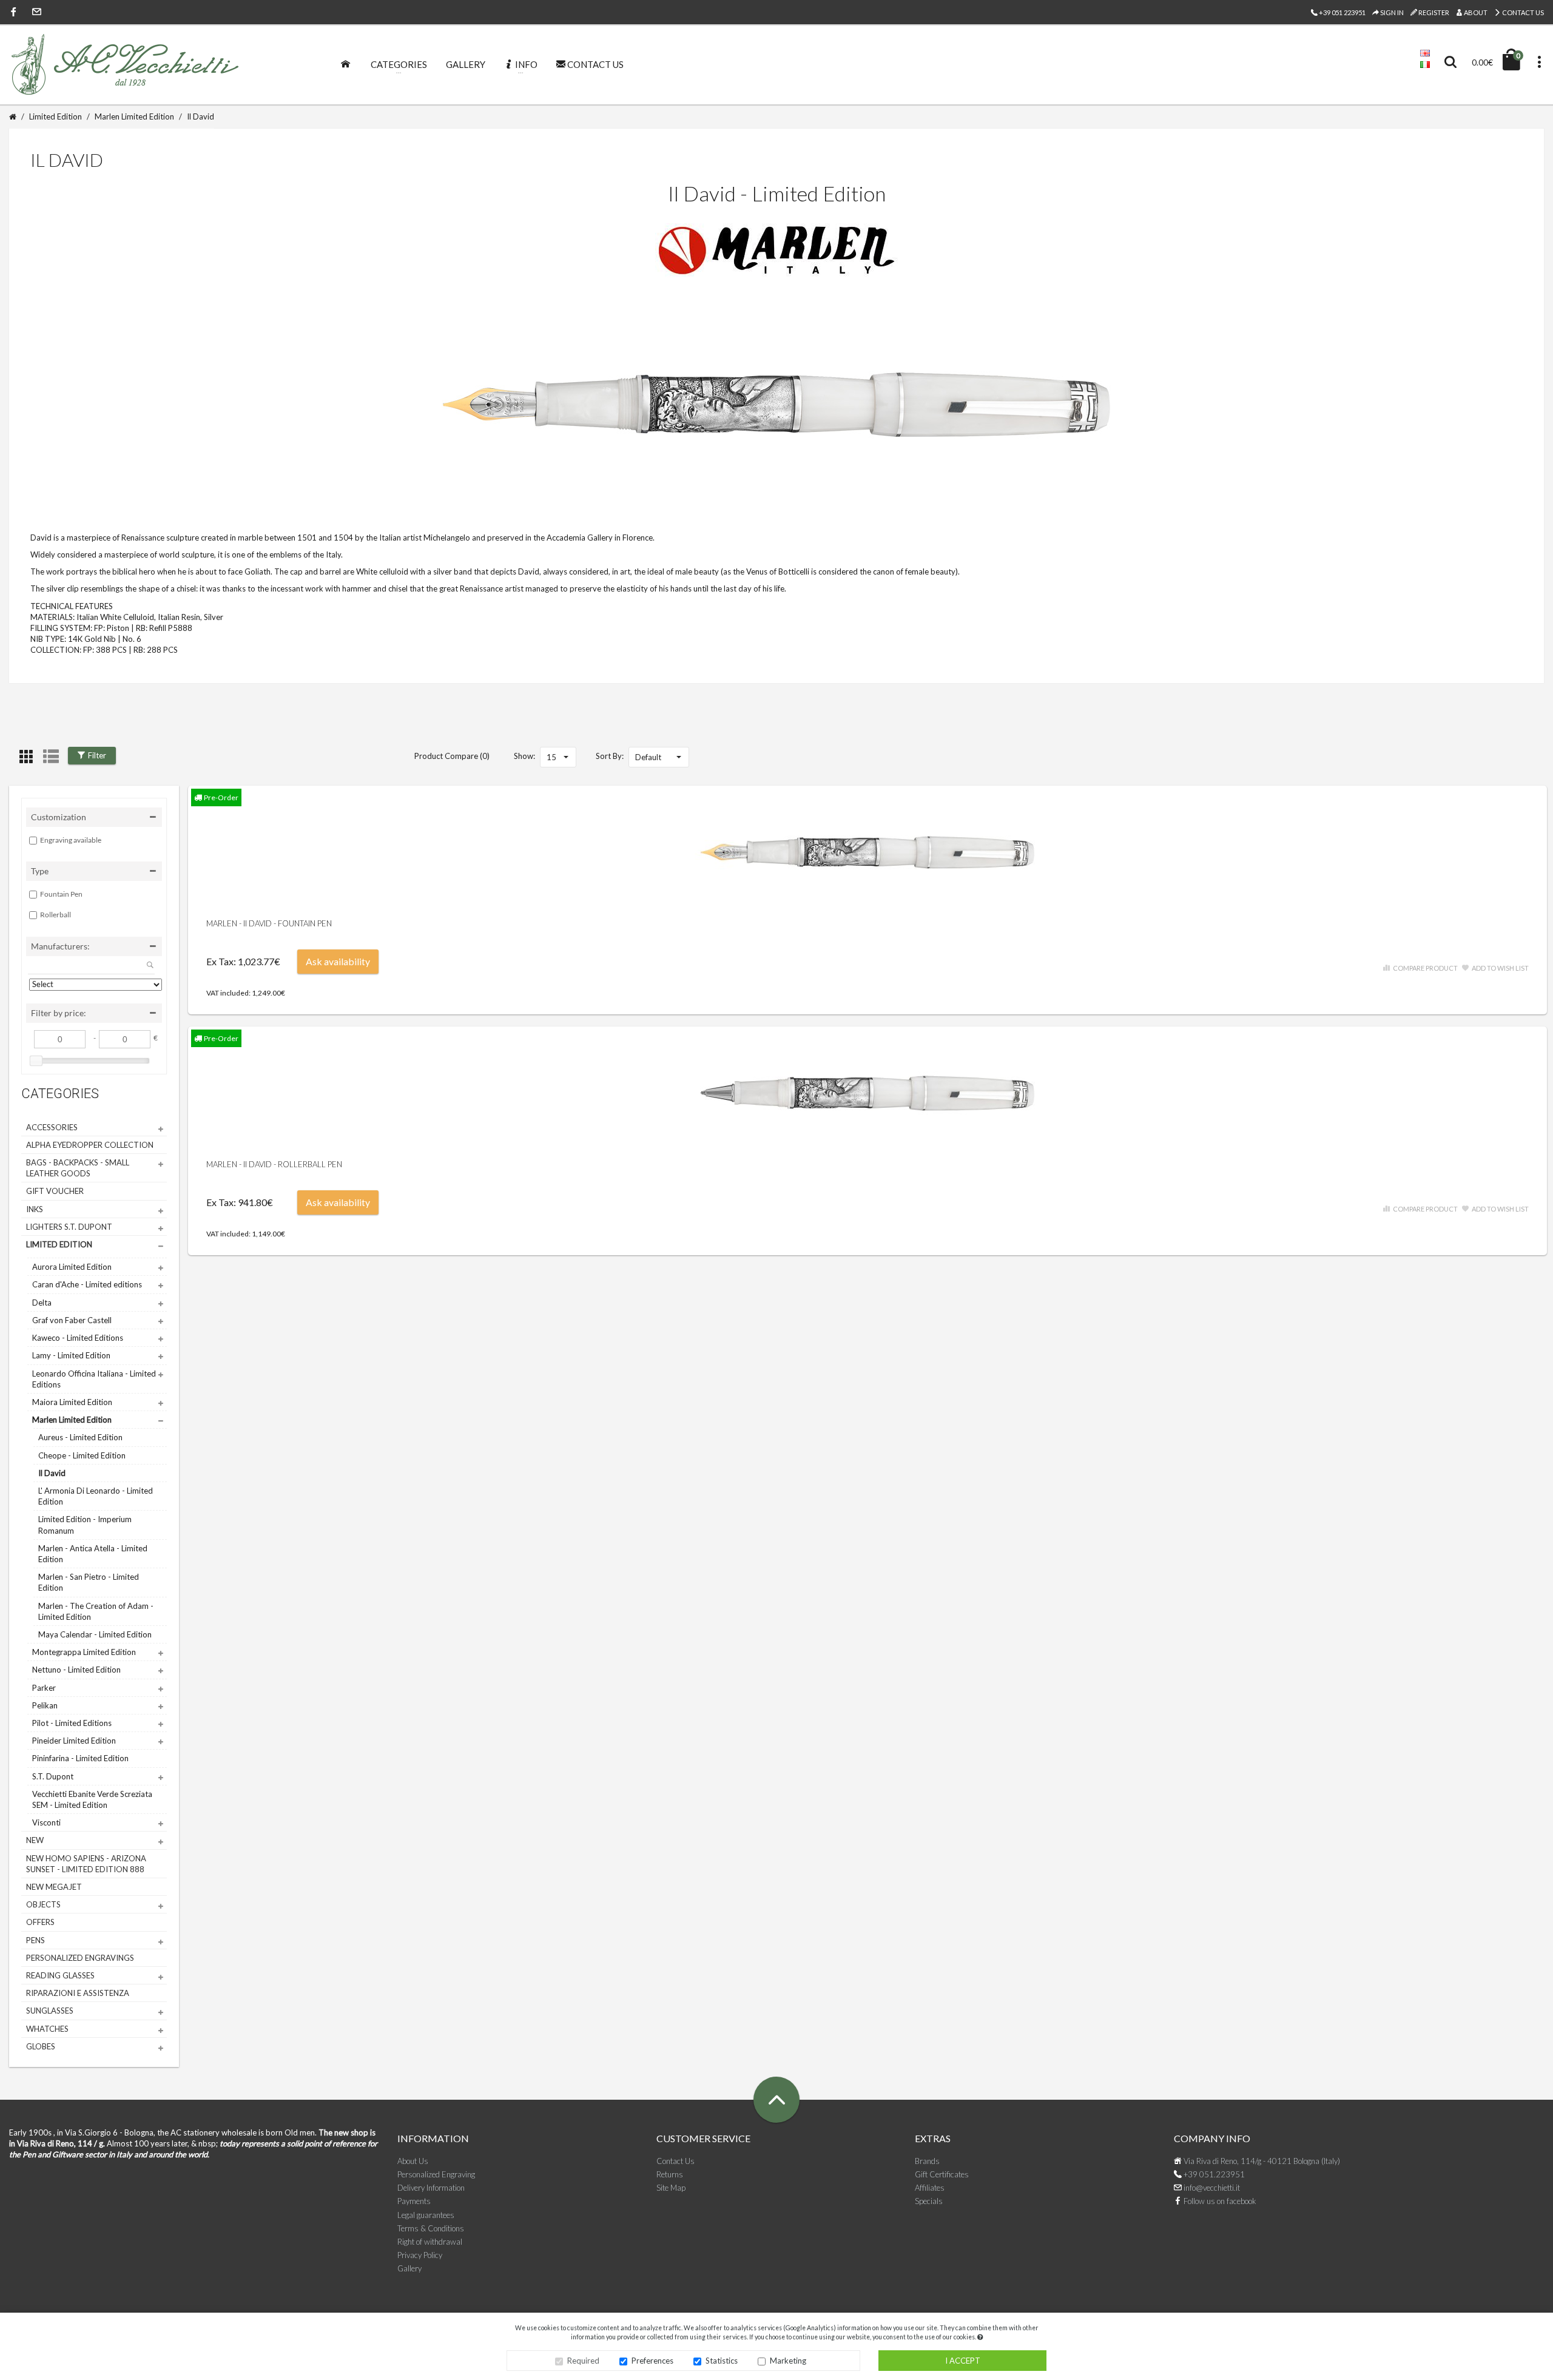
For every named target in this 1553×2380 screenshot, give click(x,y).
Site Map (671, 2188)
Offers (40, 1922)
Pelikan (45, 1705)
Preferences (652, 2361)
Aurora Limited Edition (72, 1267)
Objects (43, 1904)
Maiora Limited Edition (72, 1402)
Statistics (722, 2361)
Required (583, 2361)
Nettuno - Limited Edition (76, 1670)
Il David (200, 116)
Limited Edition (56, 116)
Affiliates (930, 2188)
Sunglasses (50, 2011)
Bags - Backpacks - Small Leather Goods (78, 1168)
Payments (414, 2201)
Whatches (47, 2029)
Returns (670, 2174)
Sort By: (610, 756)
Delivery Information (431, 2188)
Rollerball (56, 915)
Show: (524, 756)
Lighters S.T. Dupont (69, 1227)
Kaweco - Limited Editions (78, 1338)
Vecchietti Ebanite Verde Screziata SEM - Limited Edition (92, 1799)
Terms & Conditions (431, 2228)
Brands (927, 2161)
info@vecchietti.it (1211, 2188)
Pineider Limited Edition (74, 1741)
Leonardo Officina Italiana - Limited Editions (94, 1379)
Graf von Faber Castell (72, 1320)
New (35, 1840)
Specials (929, 2201)
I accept (963, 2361)
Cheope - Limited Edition (82, 1455)
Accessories (52, 1127)
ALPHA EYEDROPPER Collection (90, 1145)
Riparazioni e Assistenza (78, 1993)
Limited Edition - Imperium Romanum (85, 1525)
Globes (41, 2046)
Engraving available (71, 840)
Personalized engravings (80, 1958)
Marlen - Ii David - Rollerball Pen (274, 1164)
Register (1433, 12)
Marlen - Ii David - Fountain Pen (269, 923)
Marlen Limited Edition (134, 116)
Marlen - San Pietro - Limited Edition (89, 1582)
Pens (35, 1940)
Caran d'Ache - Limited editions (87, 1284)
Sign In (1391, 12)
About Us (413, 2161)
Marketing (788, 2361)
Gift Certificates (942, 2174)
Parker (44, 1688)
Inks (35, 1209)
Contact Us (1522, 12)
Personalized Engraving (436, 2174)
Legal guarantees (426, 2215)
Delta (42, 1303)
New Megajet (54, 1887)
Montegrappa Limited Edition (84, 1652)
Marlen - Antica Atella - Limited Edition (93, 1554)
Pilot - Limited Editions (72, 1723)
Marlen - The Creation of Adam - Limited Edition (96, 1611)
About (1475, 12)
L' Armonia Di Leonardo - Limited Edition (96, 1496)
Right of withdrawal (430, 2242)
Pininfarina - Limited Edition (80, 1758)
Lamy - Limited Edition (71, 1355)
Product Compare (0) (452, 756)
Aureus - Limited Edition (80, 1437)
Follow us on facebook (1219, 2201)
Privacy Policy (420, 2255)
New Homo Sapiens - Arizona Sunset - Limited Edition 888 (86, 1864)
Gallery (409, 2268)
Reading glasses (60, 1975)
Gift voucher (55, 1191)
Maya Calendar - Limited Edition (95, 1634)
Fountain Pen (61, 894)
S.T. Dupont (53, 1776)
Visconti (46, 1822)
